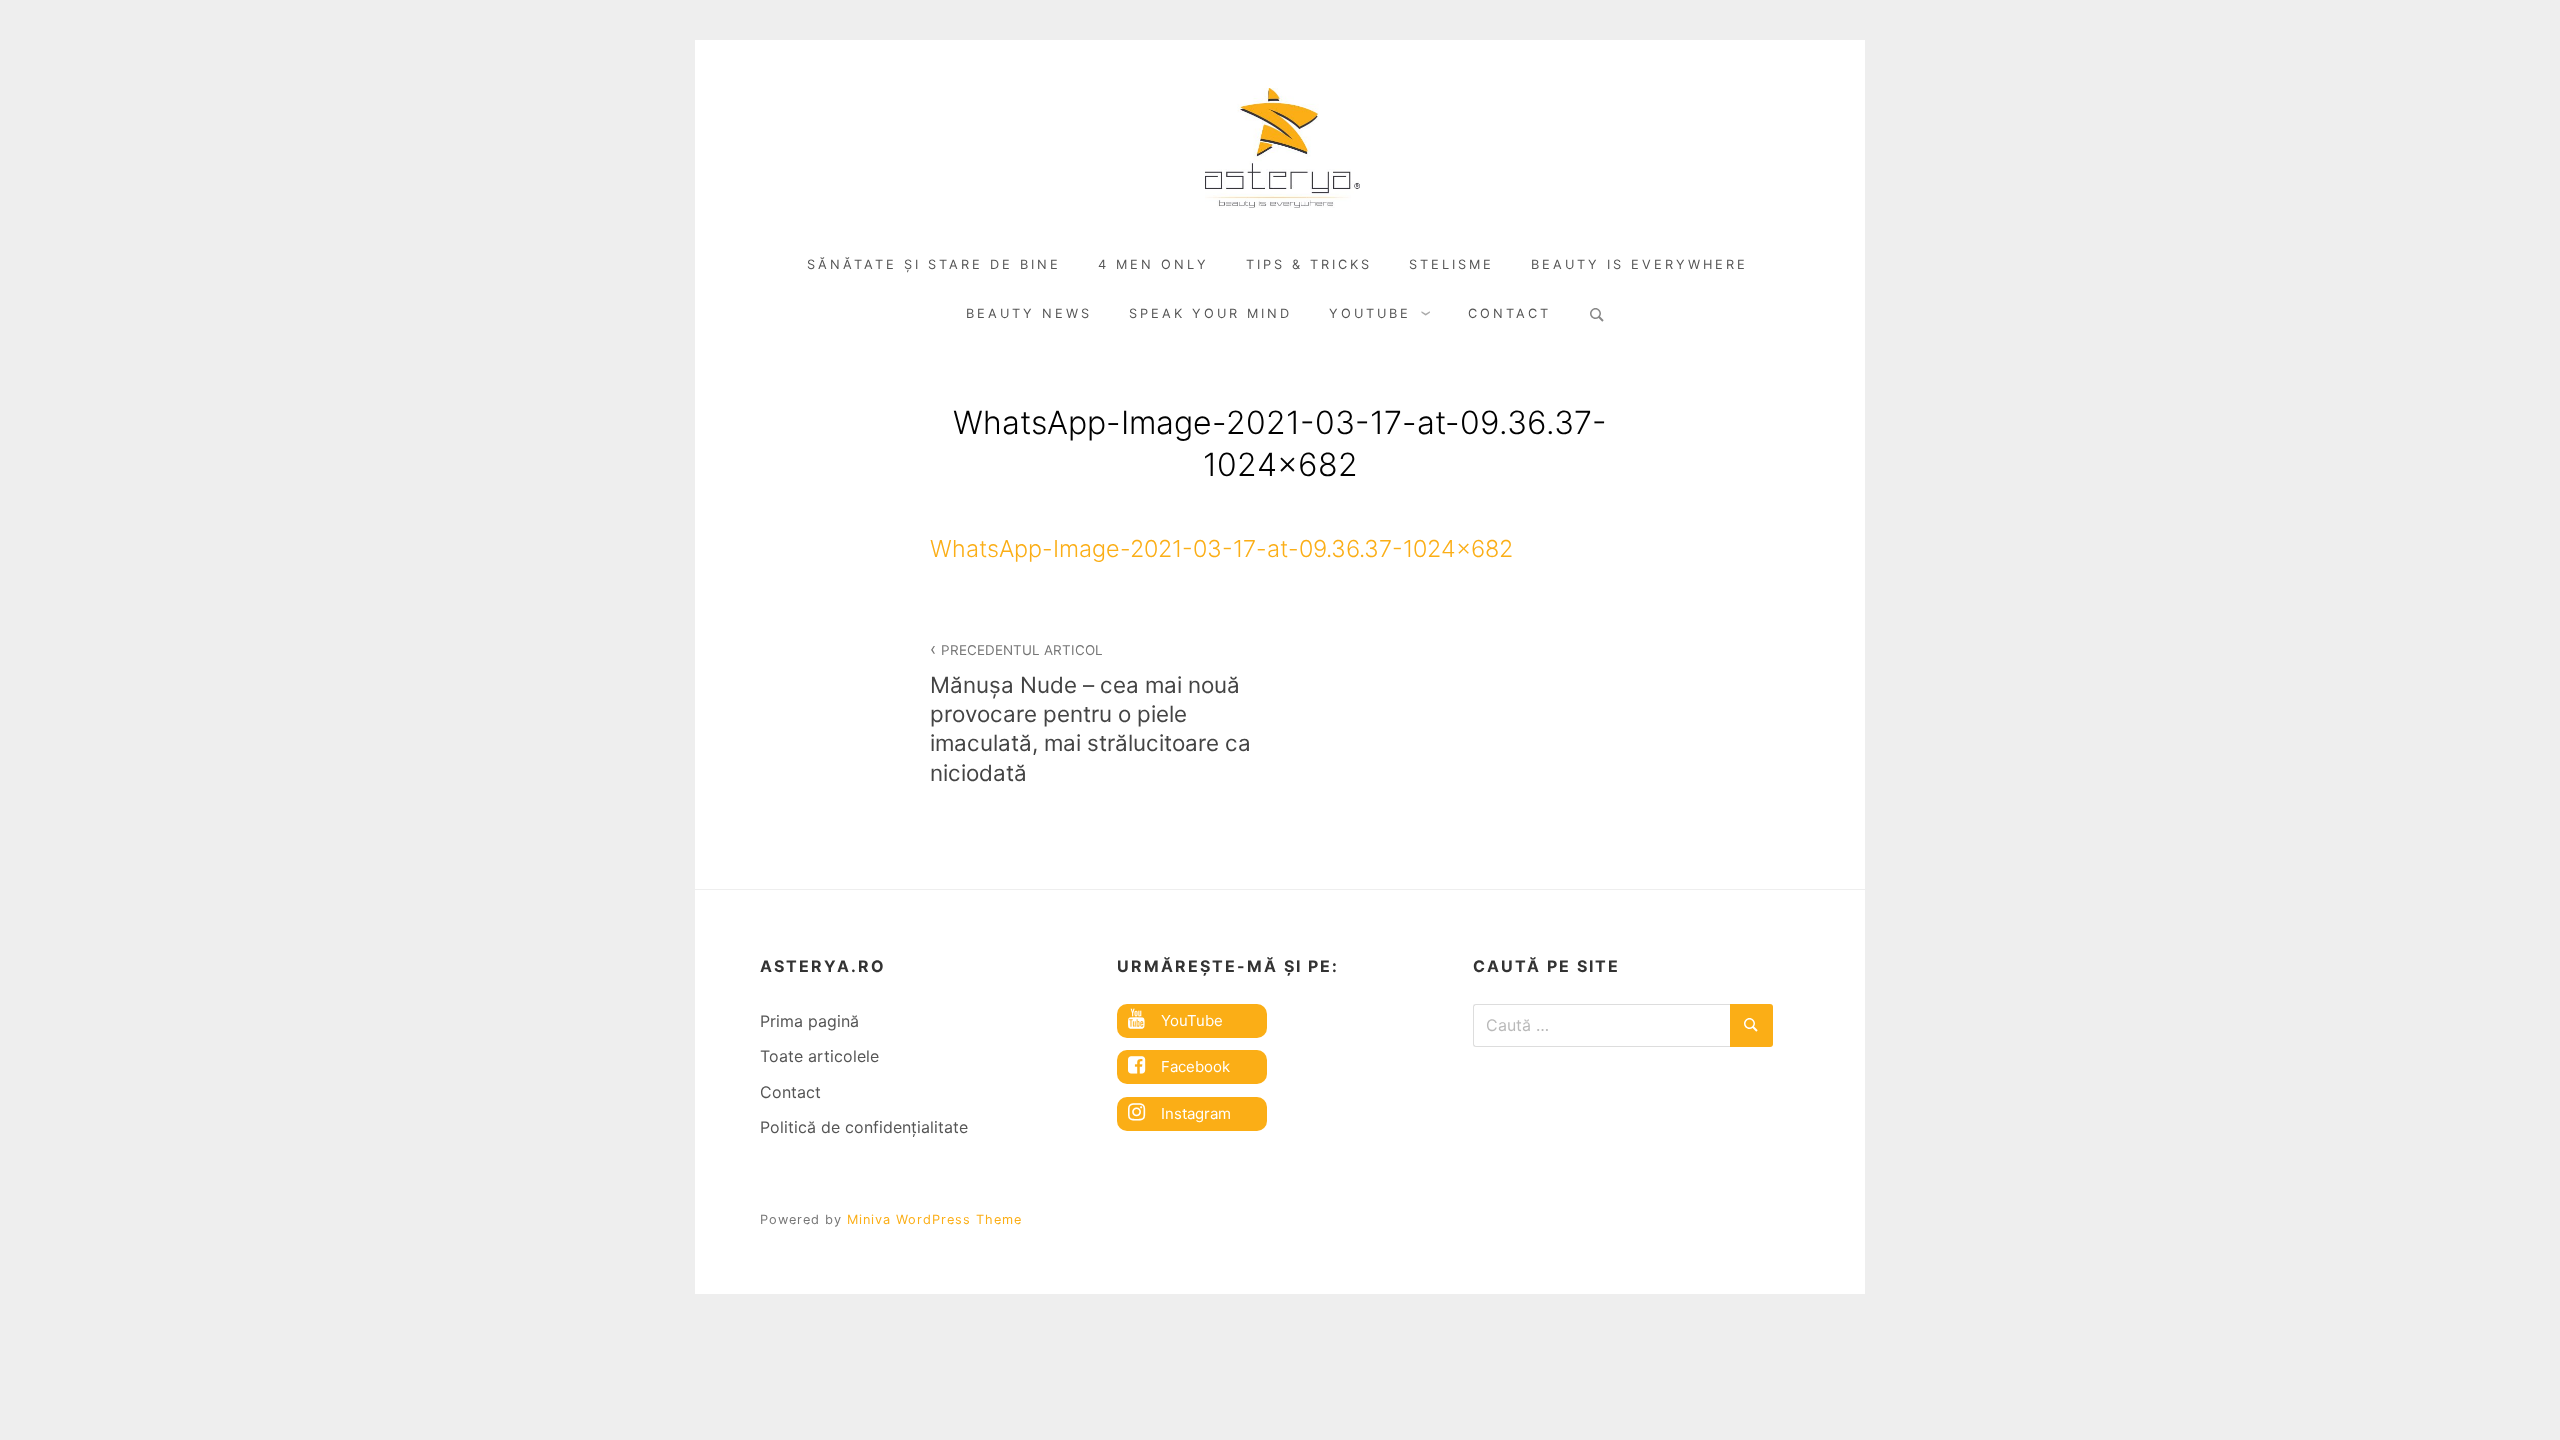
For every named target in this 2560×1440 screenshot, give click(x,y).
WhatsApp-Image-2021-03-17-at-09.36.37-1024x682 (1221, 548)
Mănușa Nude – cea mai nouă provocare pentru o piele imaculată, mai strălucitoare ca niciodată (1090, 713)
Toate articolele (819, 1056)
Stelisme (1451, 264)
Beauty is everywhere (1639, 264)
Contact (1509, 313)
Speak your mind (1210, 313)
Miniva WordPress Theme (934, 1219)
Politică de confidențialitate (864, 1127)
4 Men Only (1153, 264)
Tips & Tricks (1309, 264)
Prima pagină (809, 1021)
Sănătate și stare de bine (934, 264)
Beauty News (1029, 313)
